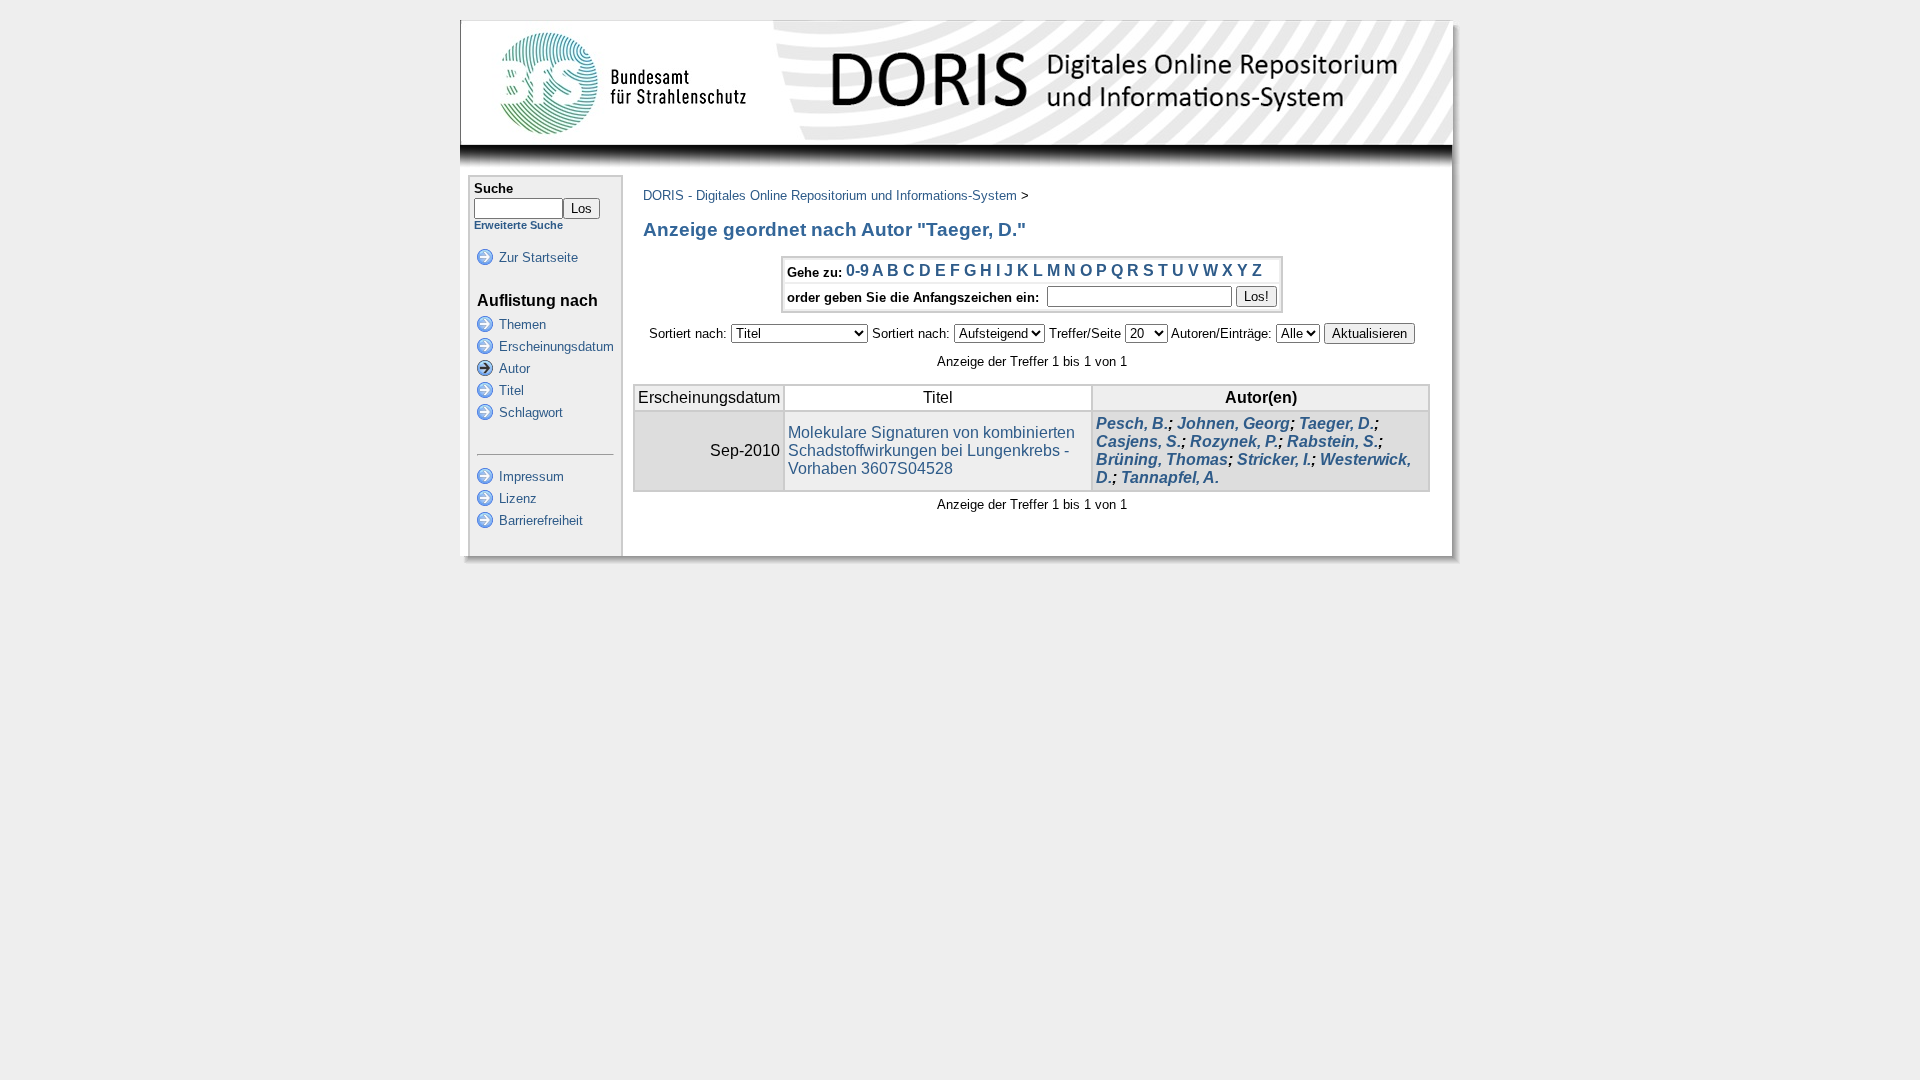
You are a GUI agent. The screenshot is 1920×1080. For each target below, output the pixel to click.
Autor (514, 368)
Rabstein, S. (1332, 441)
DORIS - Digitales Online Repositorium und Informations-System (830, 195)
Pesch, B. (1132, 423)
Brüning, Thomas (1162, 459)
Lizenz (518, 498)
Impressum (531, 476)
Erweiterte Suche (518, 225)
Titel (511, 390)
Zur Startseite (538, 257)
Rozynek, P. (1234, 441)
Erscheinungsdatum (556, 346)
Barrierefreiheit (541, 520)
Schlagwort (531, 412)
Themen (522, 324)
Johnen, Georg (1233, 423)
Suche (493, 188)
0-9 (857, 270)
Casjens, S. (1138, 441)
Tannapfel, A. (1170, 477)
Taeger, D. (1336, 423)
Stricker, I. (1274, 459)
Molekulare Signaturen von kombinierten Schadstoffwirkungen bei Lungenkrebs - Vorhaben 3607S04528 (931, 450)
